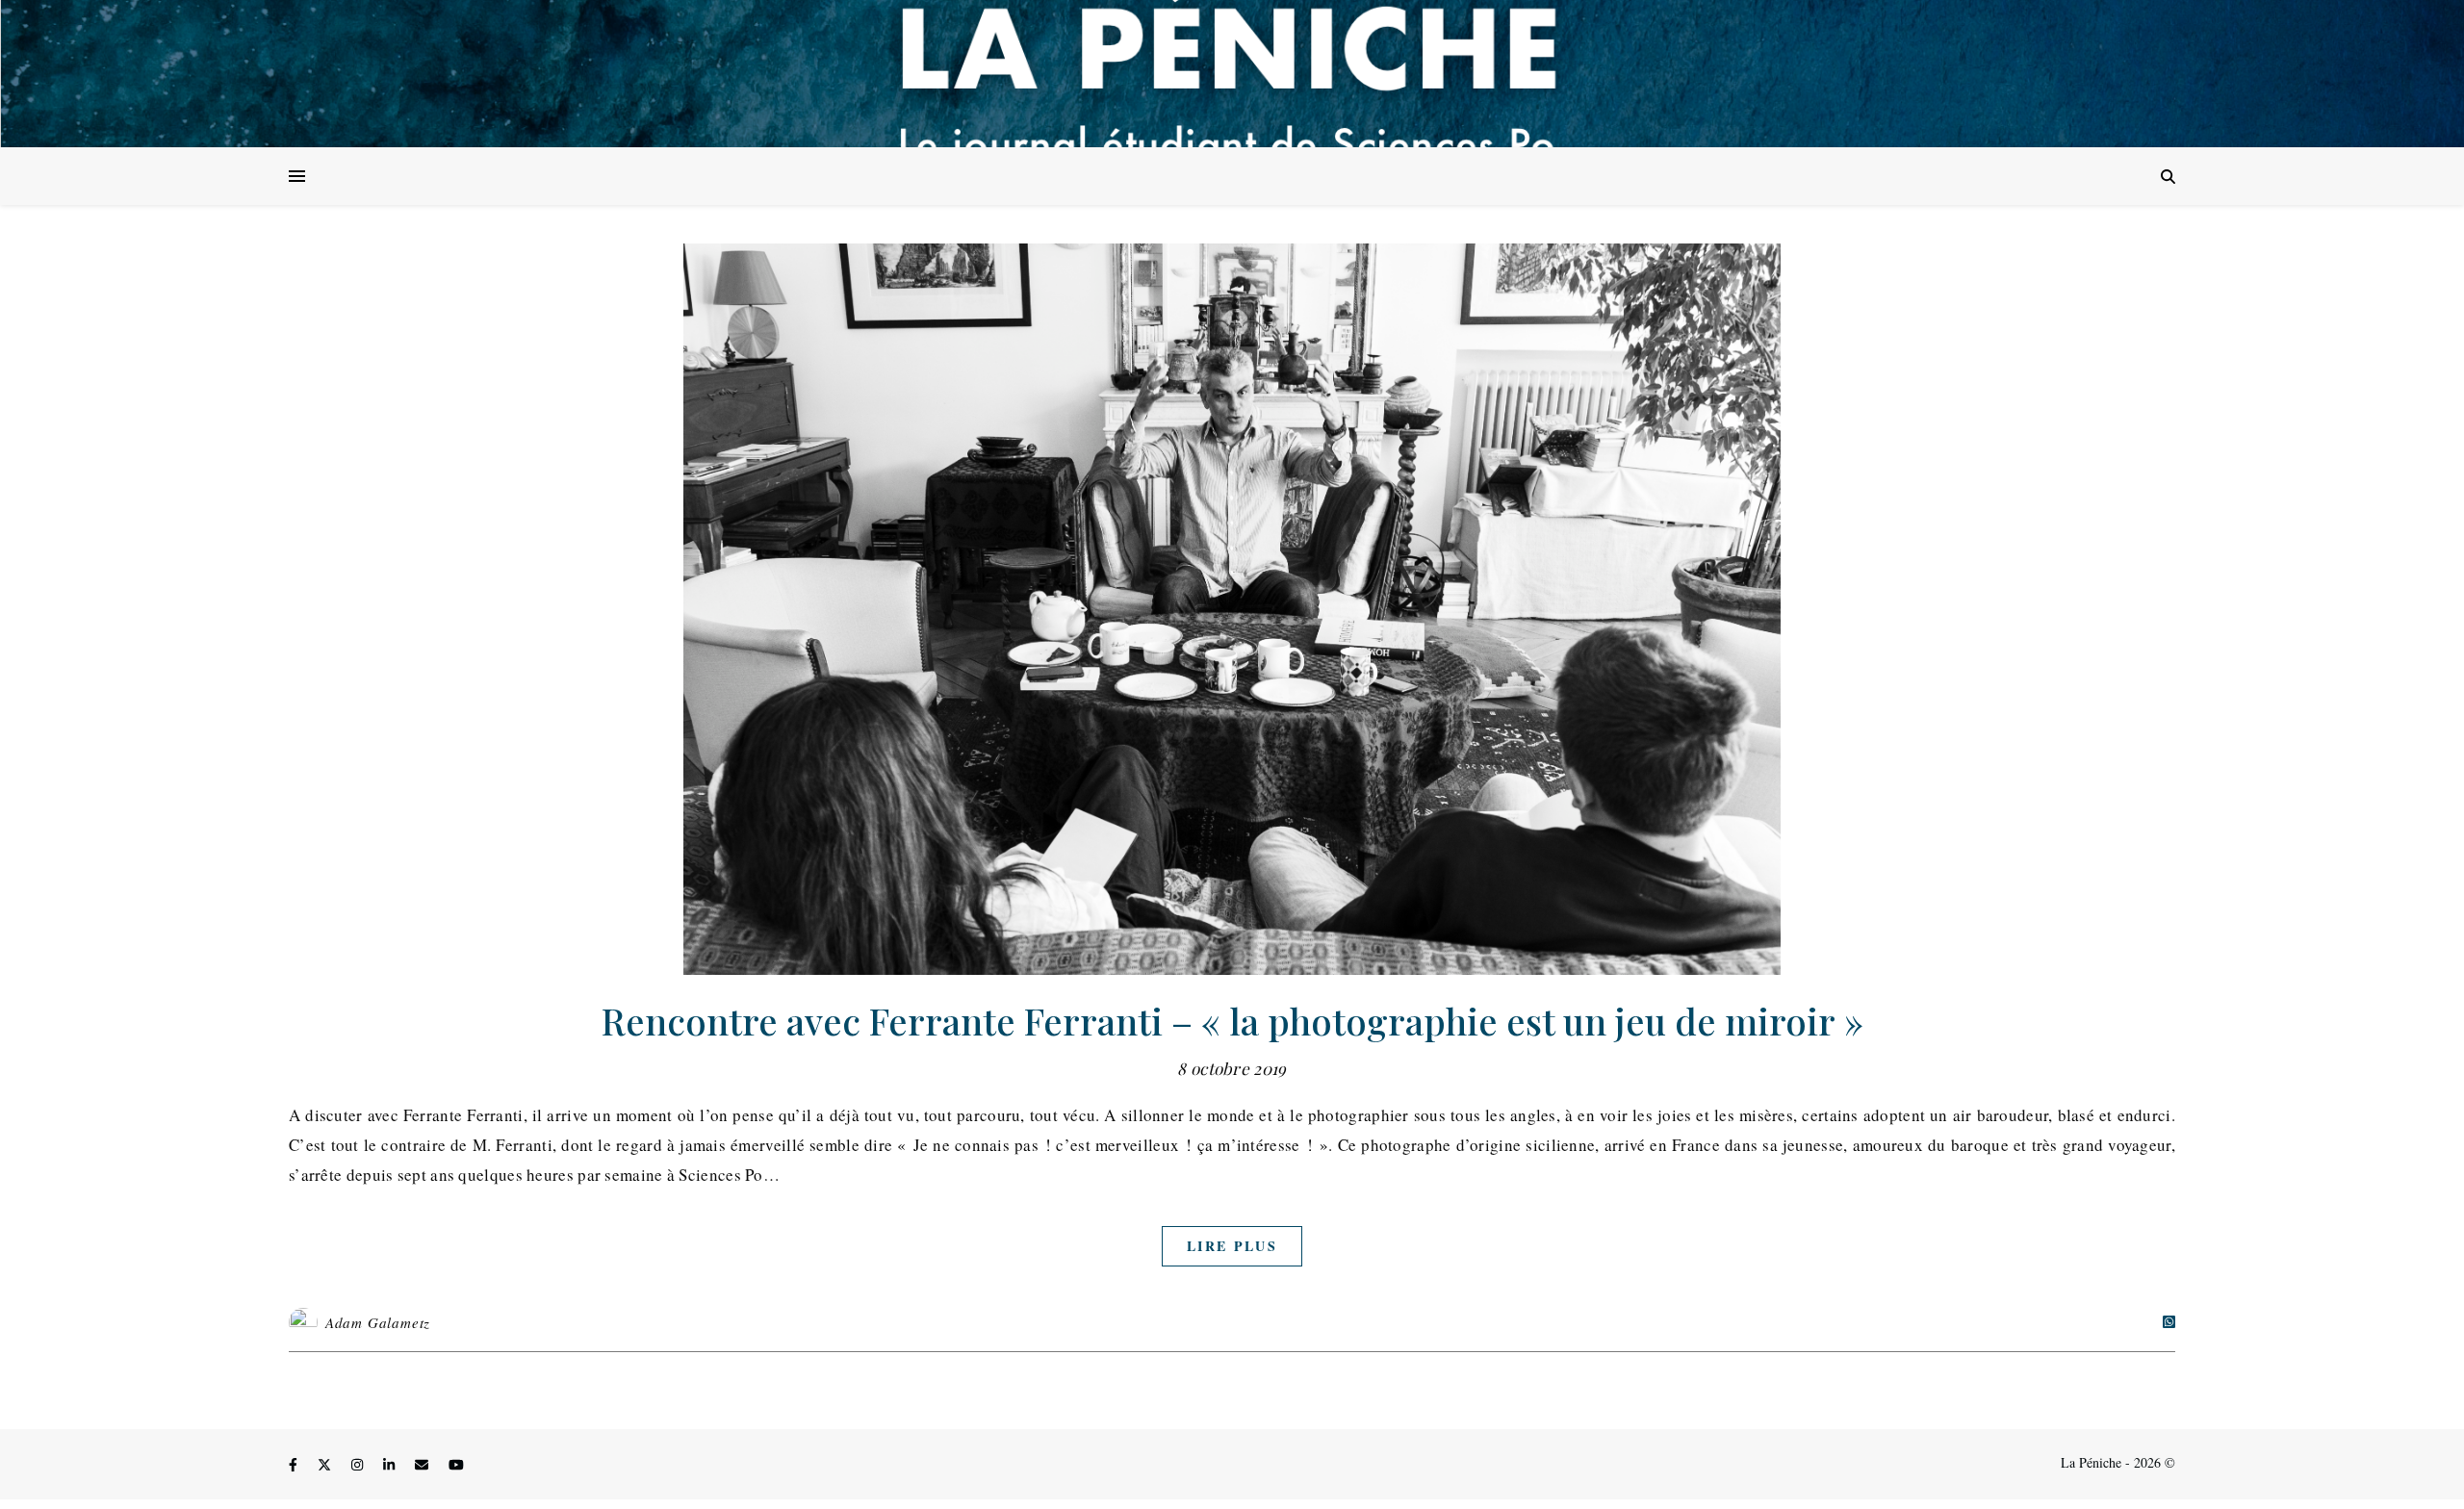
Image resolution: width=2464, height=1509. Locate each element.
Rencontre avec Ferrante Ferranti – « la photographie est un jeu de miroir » (1232, 1021)
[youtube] (456, 1465)
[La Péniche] (1232, 74)
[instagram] (359, 1465)
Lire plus (1232, 1246)
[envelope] (423, 1465)
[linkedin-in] (391, 1465)
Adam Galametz (378, 1322)
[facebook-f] (295, 1465)
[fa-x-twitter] (326, 1465)
